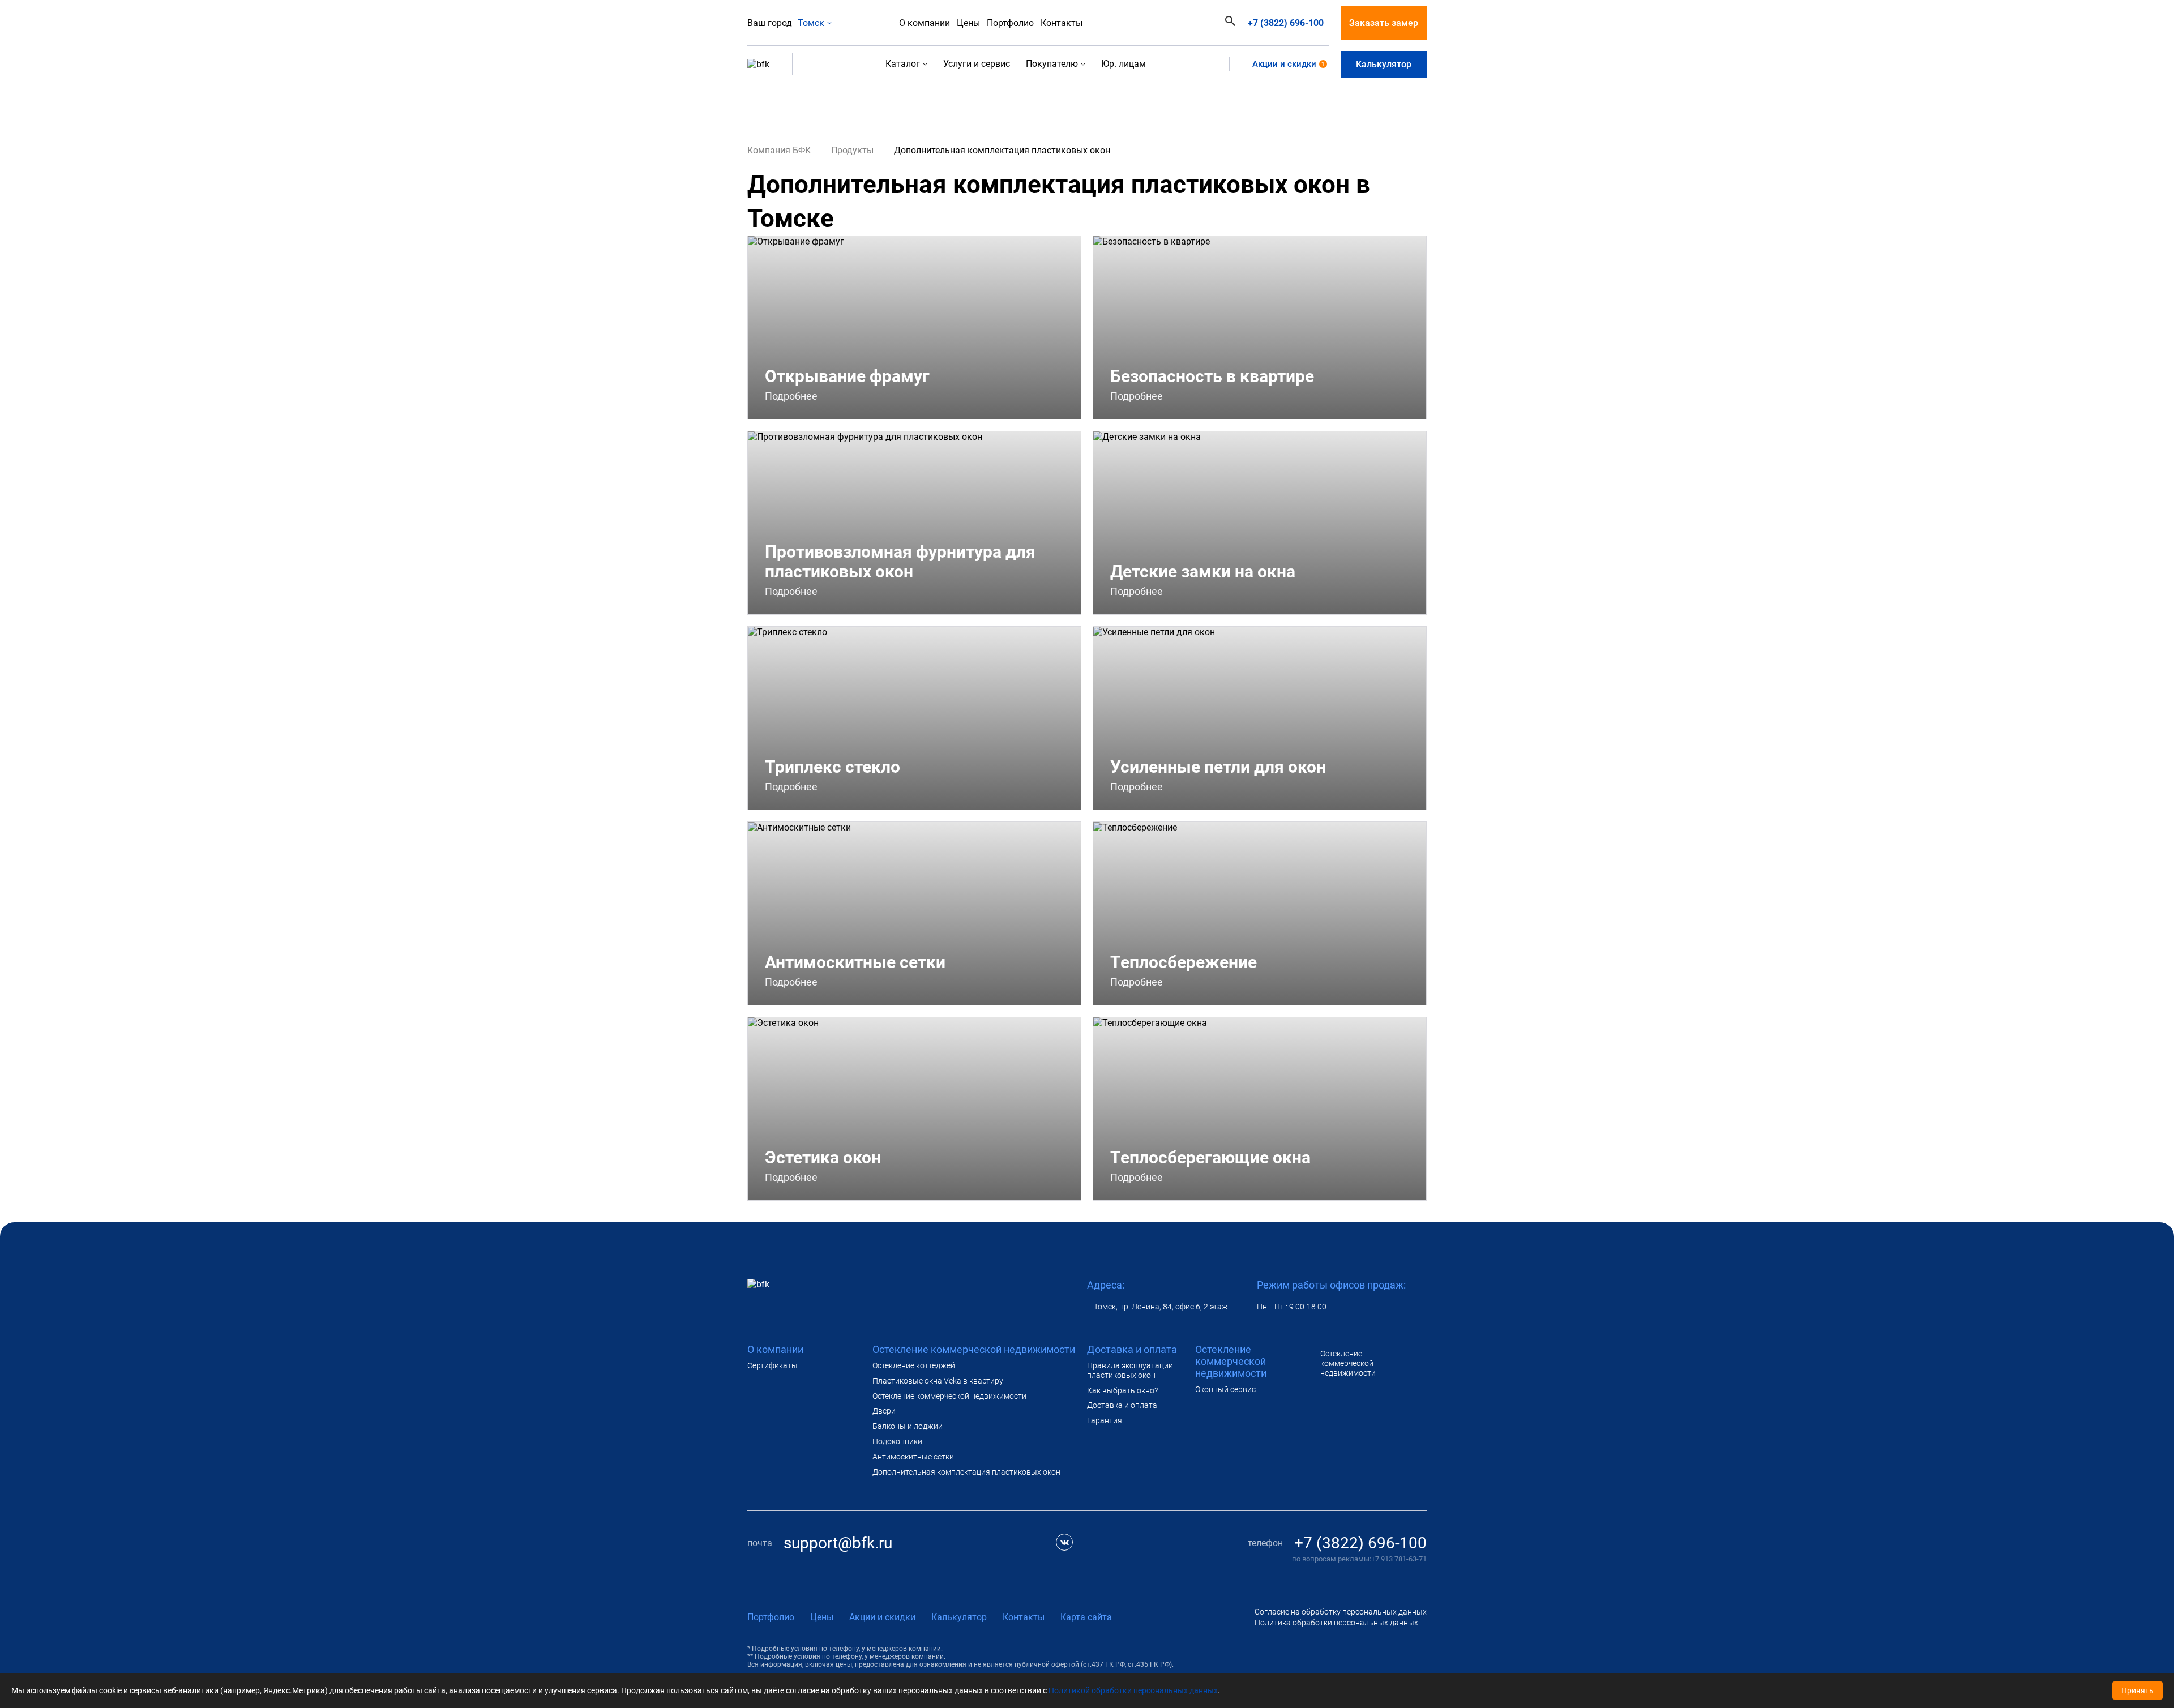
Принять (2137, 1690)
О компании (925, 23)
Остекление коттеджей (914, 1365)
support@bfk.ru (838, 1543)
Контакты (1062, 23)
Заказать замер (1384, 23)
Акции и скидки (1289, 64)
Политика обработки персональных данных (1336, 1623)
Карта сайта (1086, 1617)
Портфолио (1010, 23)
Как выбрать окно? (1122, 1390)
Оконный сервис (1225, 1389)
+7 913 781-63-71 (1399, 1559)
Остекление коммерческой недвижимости (949, 1396)
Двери (884, 1411)
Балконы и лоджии (908, 1426)
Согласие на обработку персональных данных (1341, 1612)
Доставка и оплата (1122, 1405)
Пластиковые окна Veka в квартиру (938, 1381)
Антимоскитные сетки (913, 1457)
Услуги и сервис (977, 64)
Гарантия (1105, 1420)
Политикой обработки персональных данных (1133, 1690)
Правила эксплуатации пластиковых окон (1130, 1370)
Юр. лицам (1124, 64)
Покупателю (1052, 64)
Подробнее (792, 396)
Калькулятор (1384, 64)
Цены (968, 23)
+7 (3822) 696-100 (1286, 23)
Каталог (903, 64)
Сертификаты (773, 1365)
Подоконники (897, 1441)
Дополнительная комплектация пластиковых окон (966, 1472)
